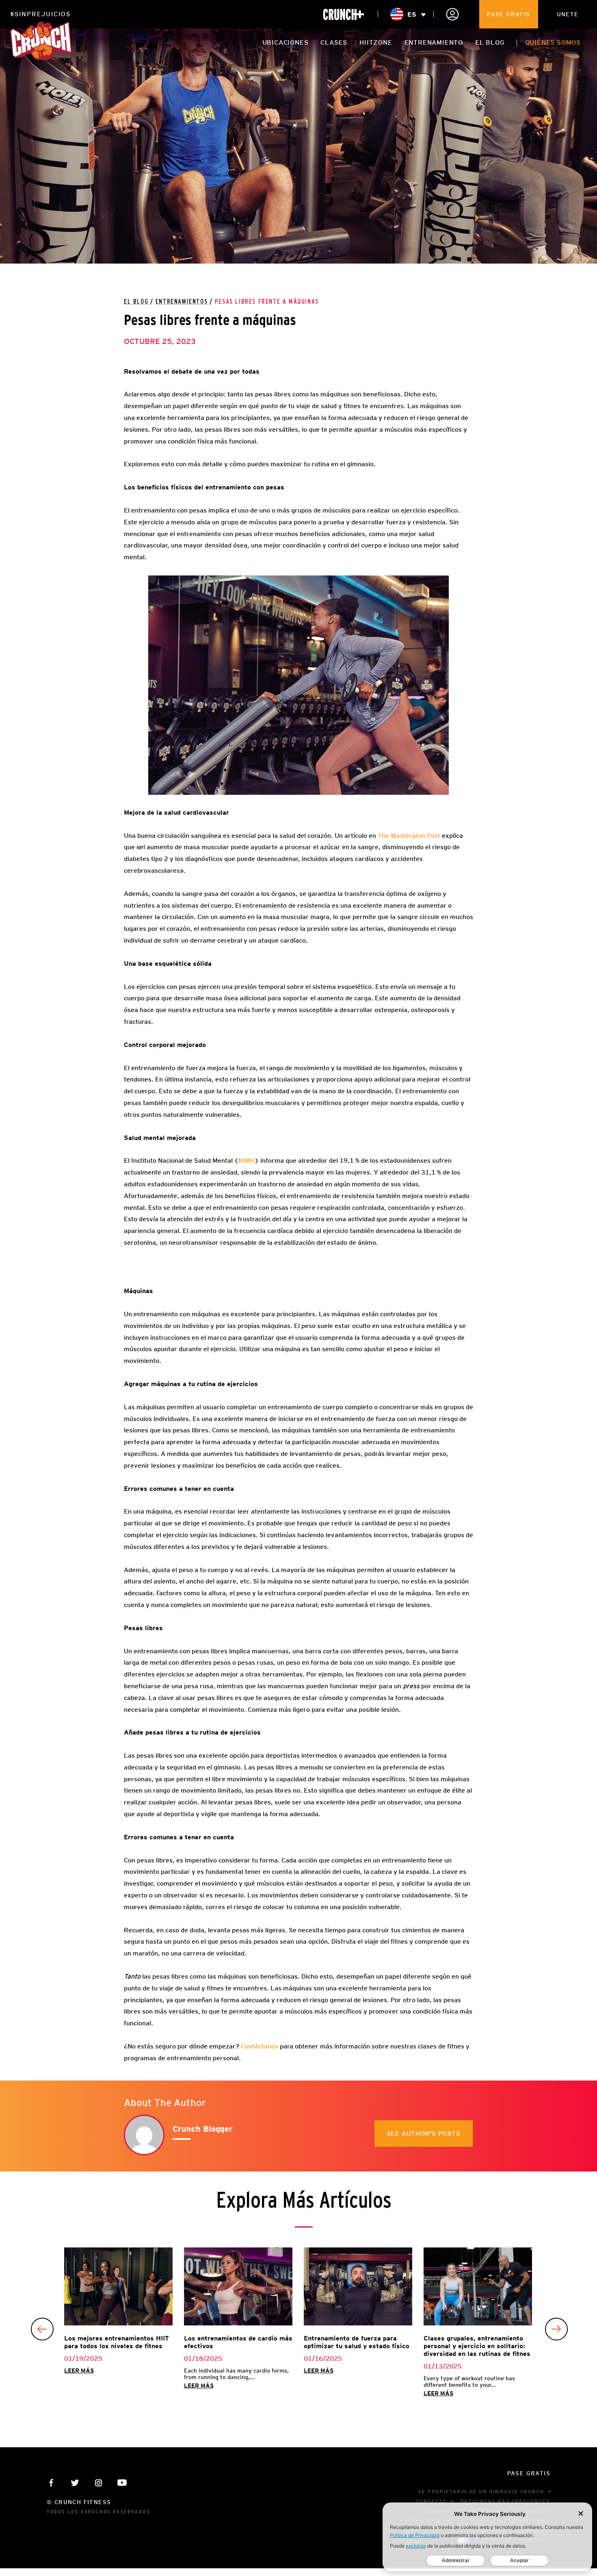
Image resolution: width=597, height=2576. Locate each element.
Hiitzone (376, 42)
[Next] (556, 2329)
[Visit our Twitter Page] (75, 2483)
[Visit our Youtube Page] (122, 2483)
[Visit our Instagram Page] (98, 2483)
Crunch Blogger (203, 2129)
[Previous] (42, 2329)
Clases (334, 42)
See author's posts (424, 2134)
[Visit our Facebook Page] (51, 2483)
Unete (568, 14)
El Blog (136, 302)
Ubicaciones (286, 42)
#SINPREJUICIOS (40, 14)
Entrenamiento (434, 42)
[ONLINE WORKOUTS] (344, 14)
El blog (490, 42)
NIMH (247, 1160)
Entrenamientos (182, 302)
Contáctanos (260, 2046)
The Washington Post (409, 836)
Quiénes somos (553, 42)
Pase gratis (508, 14)
